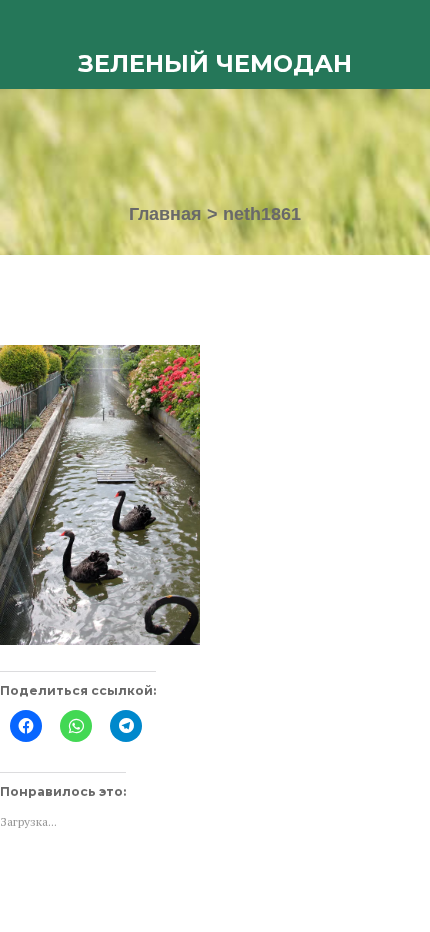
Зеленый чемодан (215, 63)
